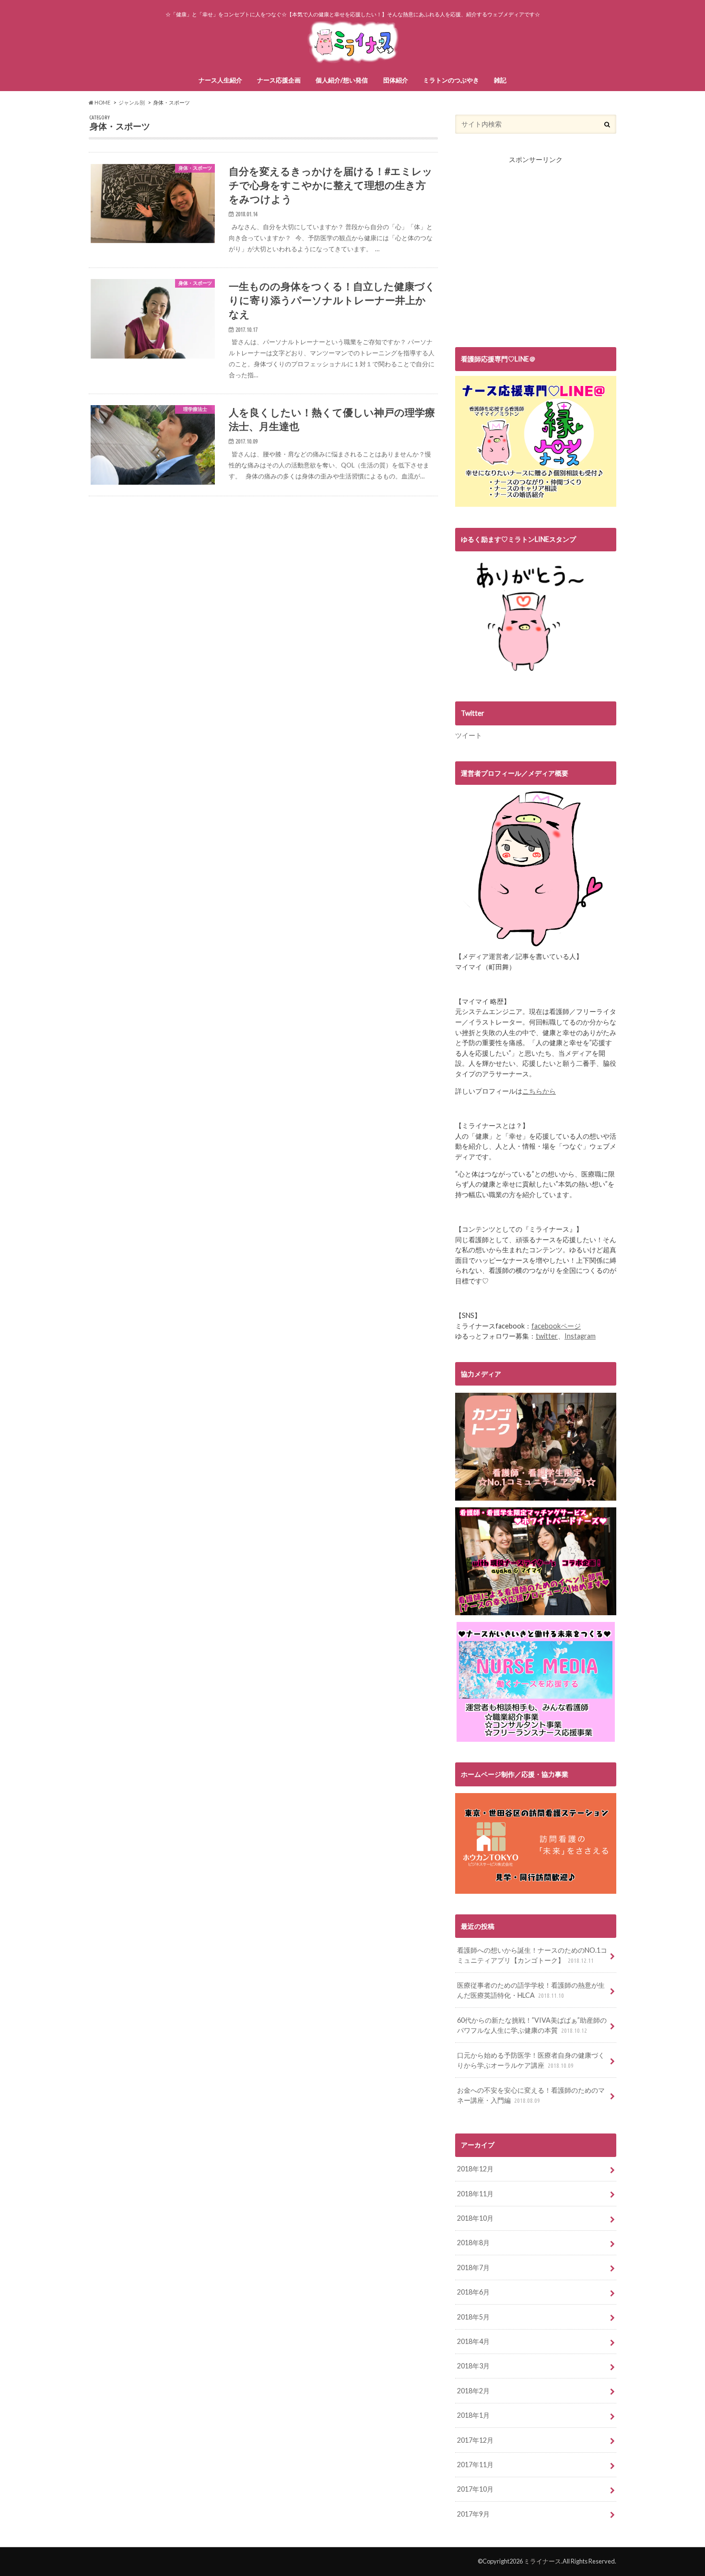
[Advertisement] (536, 258)
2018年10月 (475, 2218)
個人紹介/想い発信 (342, 80)
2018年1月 (473, 2415)
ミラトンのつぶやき (451, 80)
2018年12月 (475, 2169)
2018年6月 (473, 2292)
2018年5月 (473, 2317)
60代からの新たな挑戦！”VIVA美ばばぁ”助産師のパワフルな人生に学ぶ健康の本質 (532, 2025)
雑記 (500, 80)
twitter (547, 1336)
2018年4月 (473, 2341)
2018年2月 (473, 2391)
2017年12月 (475, 2440)
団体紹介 (396, 80)
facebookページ (556, 1326)
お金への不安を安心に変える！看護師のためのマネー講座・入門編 (531, 2095)
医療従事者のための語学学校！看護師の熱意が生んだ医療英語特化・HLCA (531, 1990)
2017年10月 (475, 2489)
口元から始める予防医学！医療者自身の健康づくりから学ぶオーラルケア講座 (531, 2060)
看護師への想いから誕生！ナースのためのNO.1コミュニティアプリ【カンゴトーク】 (532, 1955)
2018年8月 (473, 2243)
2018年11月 (475, 2194)
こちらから (539, 1091)
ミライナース (542, 2561)
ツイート (469, 735)
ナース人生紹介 (220, 80)
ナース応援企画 (279, 80)
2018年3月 (473, 2366)
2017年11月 (475, 2465)
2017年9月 (473, 2514)
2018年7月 (473, 2267)
